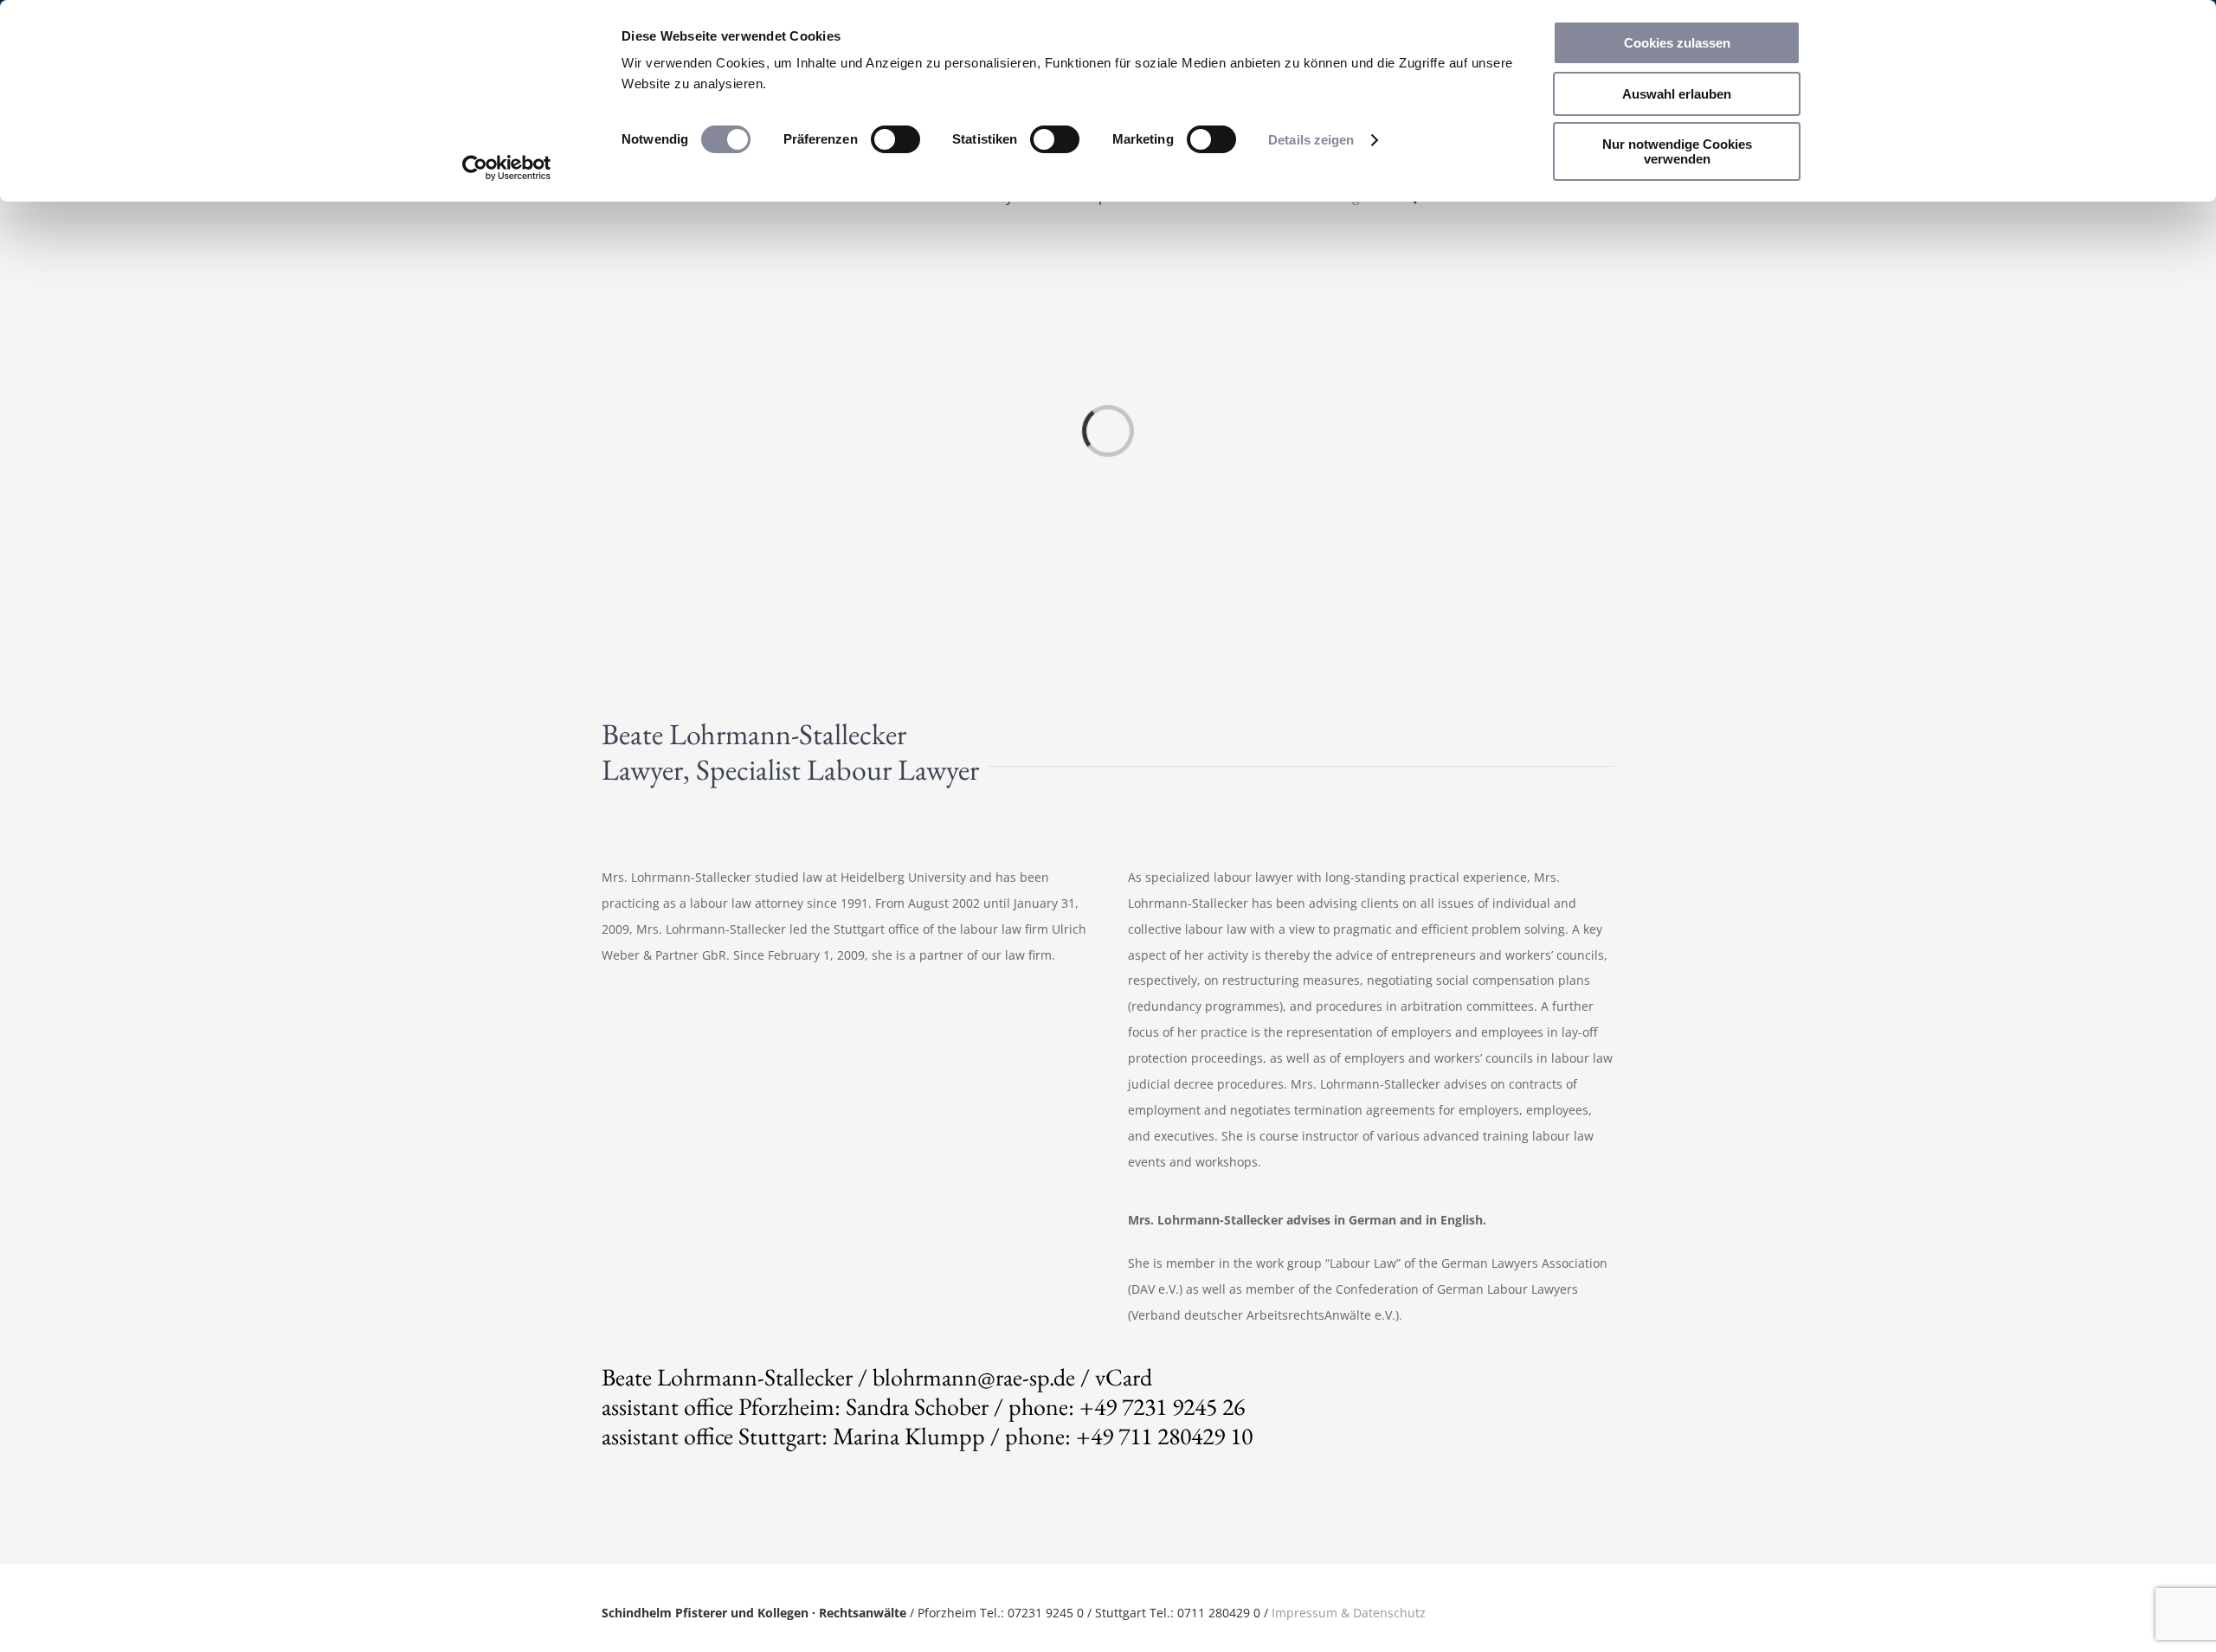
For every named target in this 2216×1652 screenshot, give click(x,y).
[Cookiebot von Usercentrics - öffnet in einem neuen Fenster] (507, 168)
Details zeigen (1311, 140)
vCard (1124, 1377)
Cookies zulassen (1677, 43)
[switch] (895, 139)
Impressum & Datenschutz (1349, 1613)
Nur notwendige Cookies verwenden (1677, 151)
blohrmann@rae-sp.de (974, 1377)
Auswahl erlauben (1677, 94)
